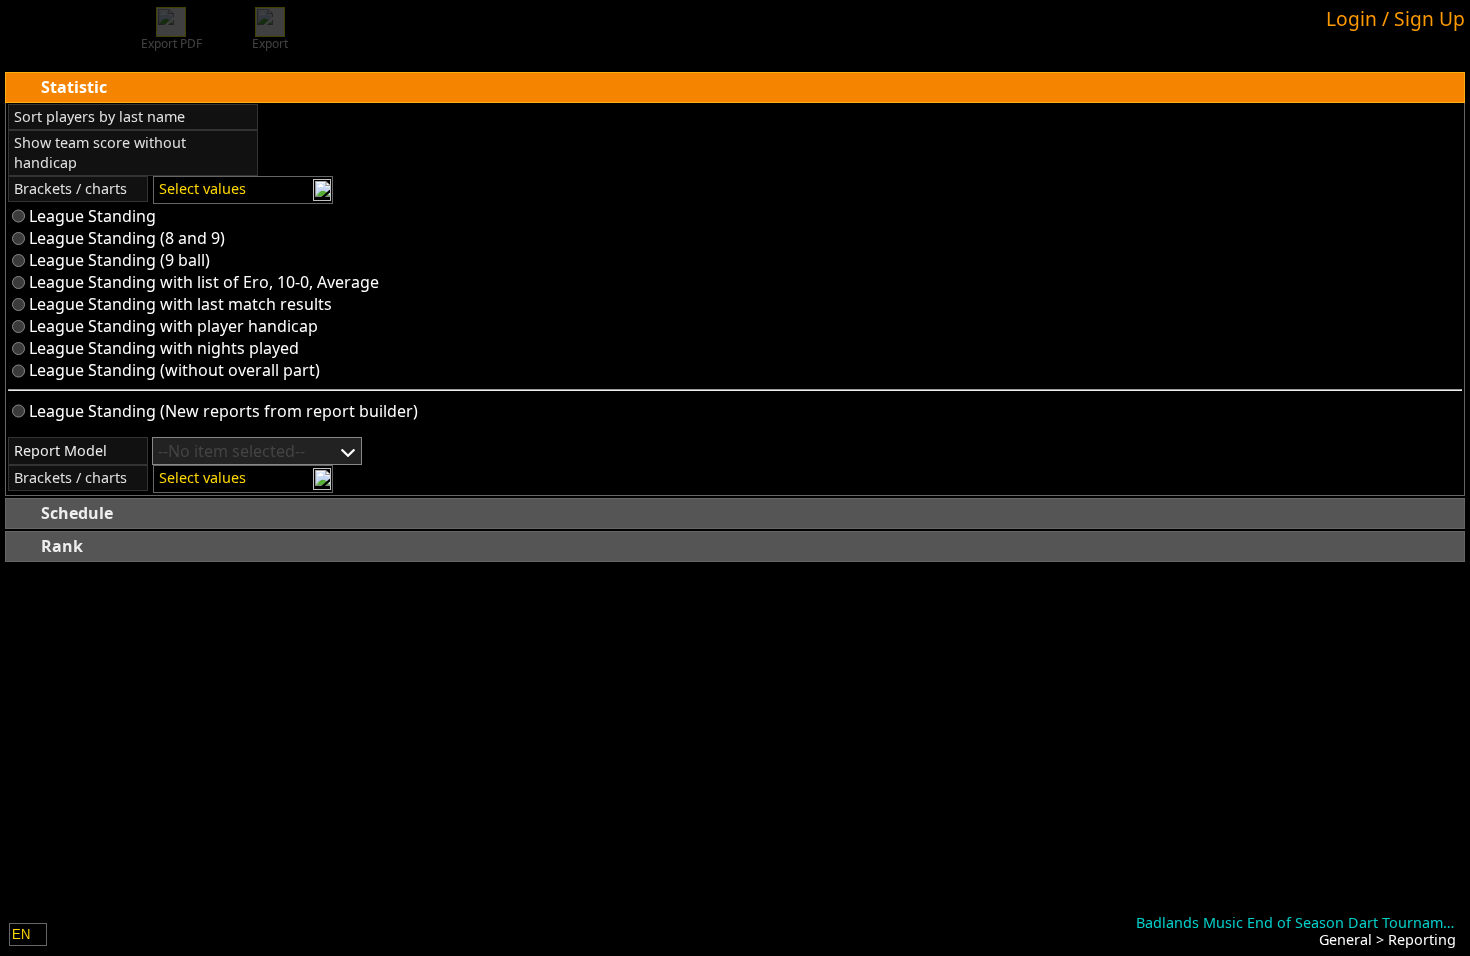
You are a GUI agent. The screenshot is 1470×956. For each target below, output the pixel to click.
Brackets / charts (70, 188)
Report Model (60, 450)
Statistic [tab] (74, 87)
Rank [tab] (62, 546)
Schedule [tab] (77, 513)
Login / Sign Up (1395, 18)
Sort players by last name (99, 116)
